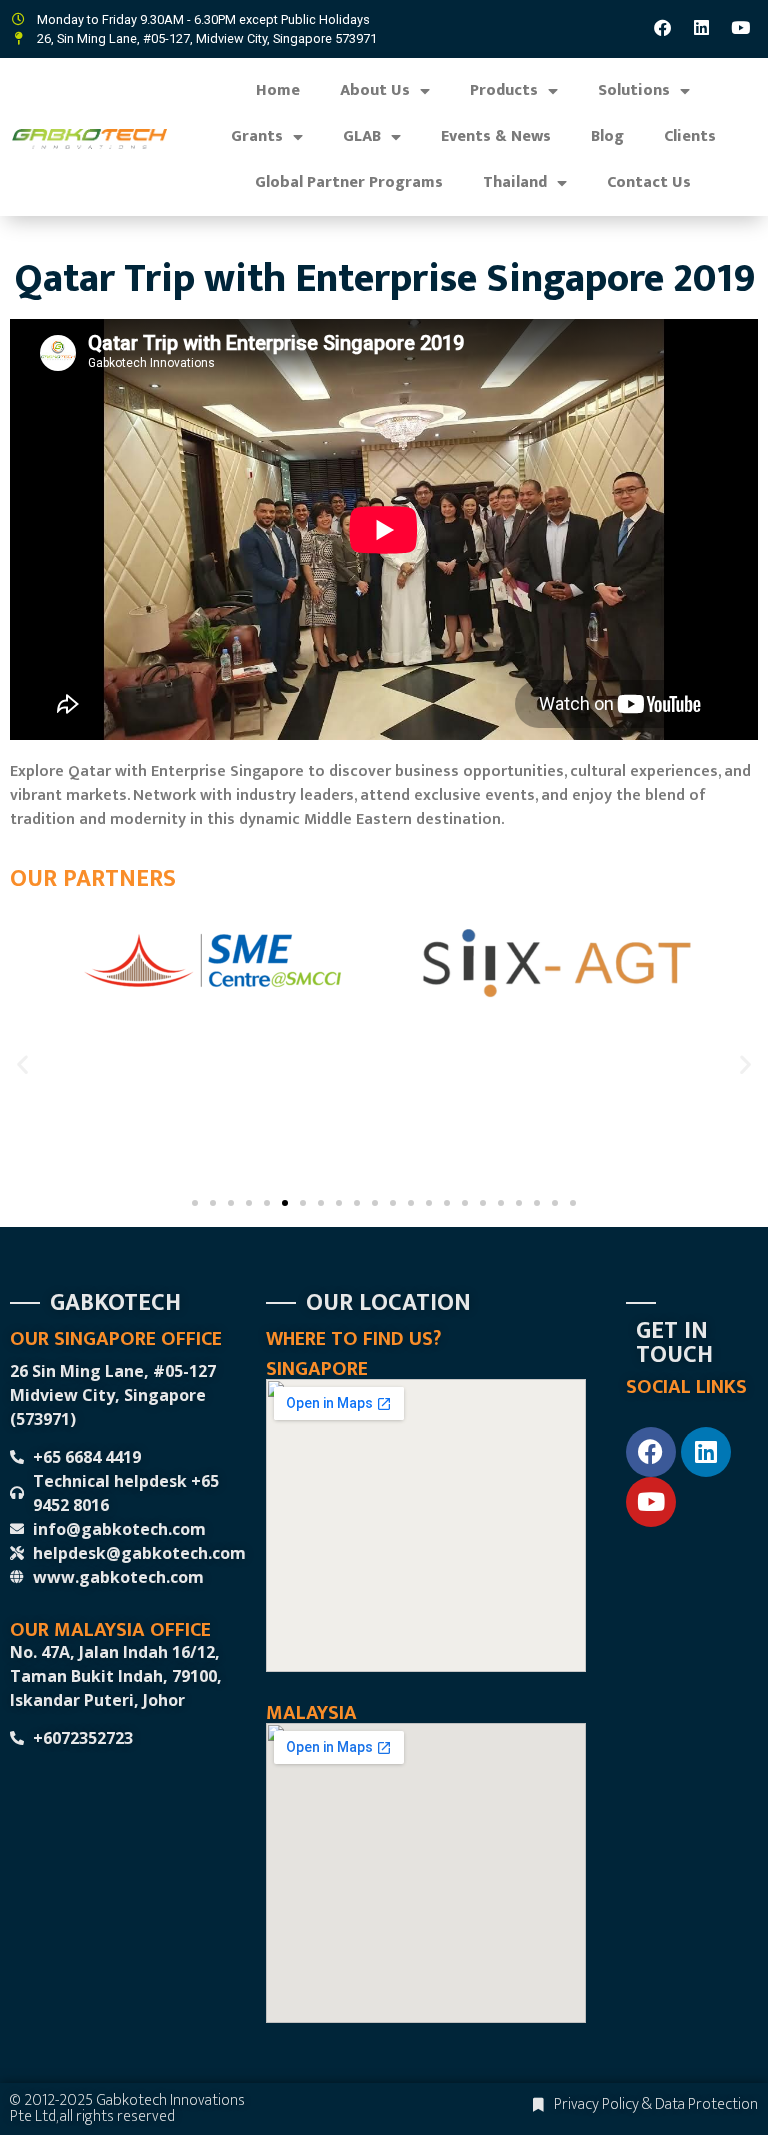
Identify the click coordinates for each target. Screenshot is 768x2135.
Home (278, 90)
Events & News (496, 136)
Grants (257, 136)
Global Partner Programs (349, 182)
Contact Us (649, 182)
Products (504, 90)
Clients (690, 136)
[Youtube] (741, 27)
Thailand (515, 182)
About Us (375, 90)
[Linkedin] (702, 27)
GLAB (362, 136)
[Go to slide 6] (285, 1203)
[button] (22, 1063)
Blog (607, 136)
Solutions (634, 90)
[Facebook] (663, 27)
